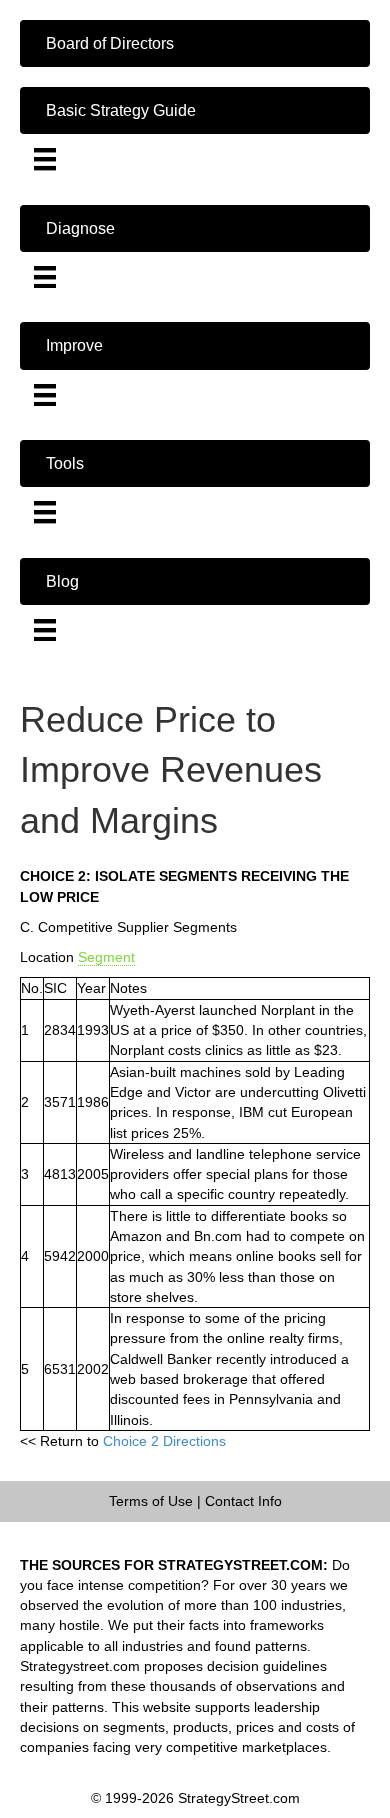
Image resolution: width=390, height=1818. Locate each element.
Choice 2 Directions (164, 1441)
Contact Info (243, 1501)
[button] (195, 43)
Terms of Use (151, 1501)
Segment (106, 957)
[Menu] (45, 159)
